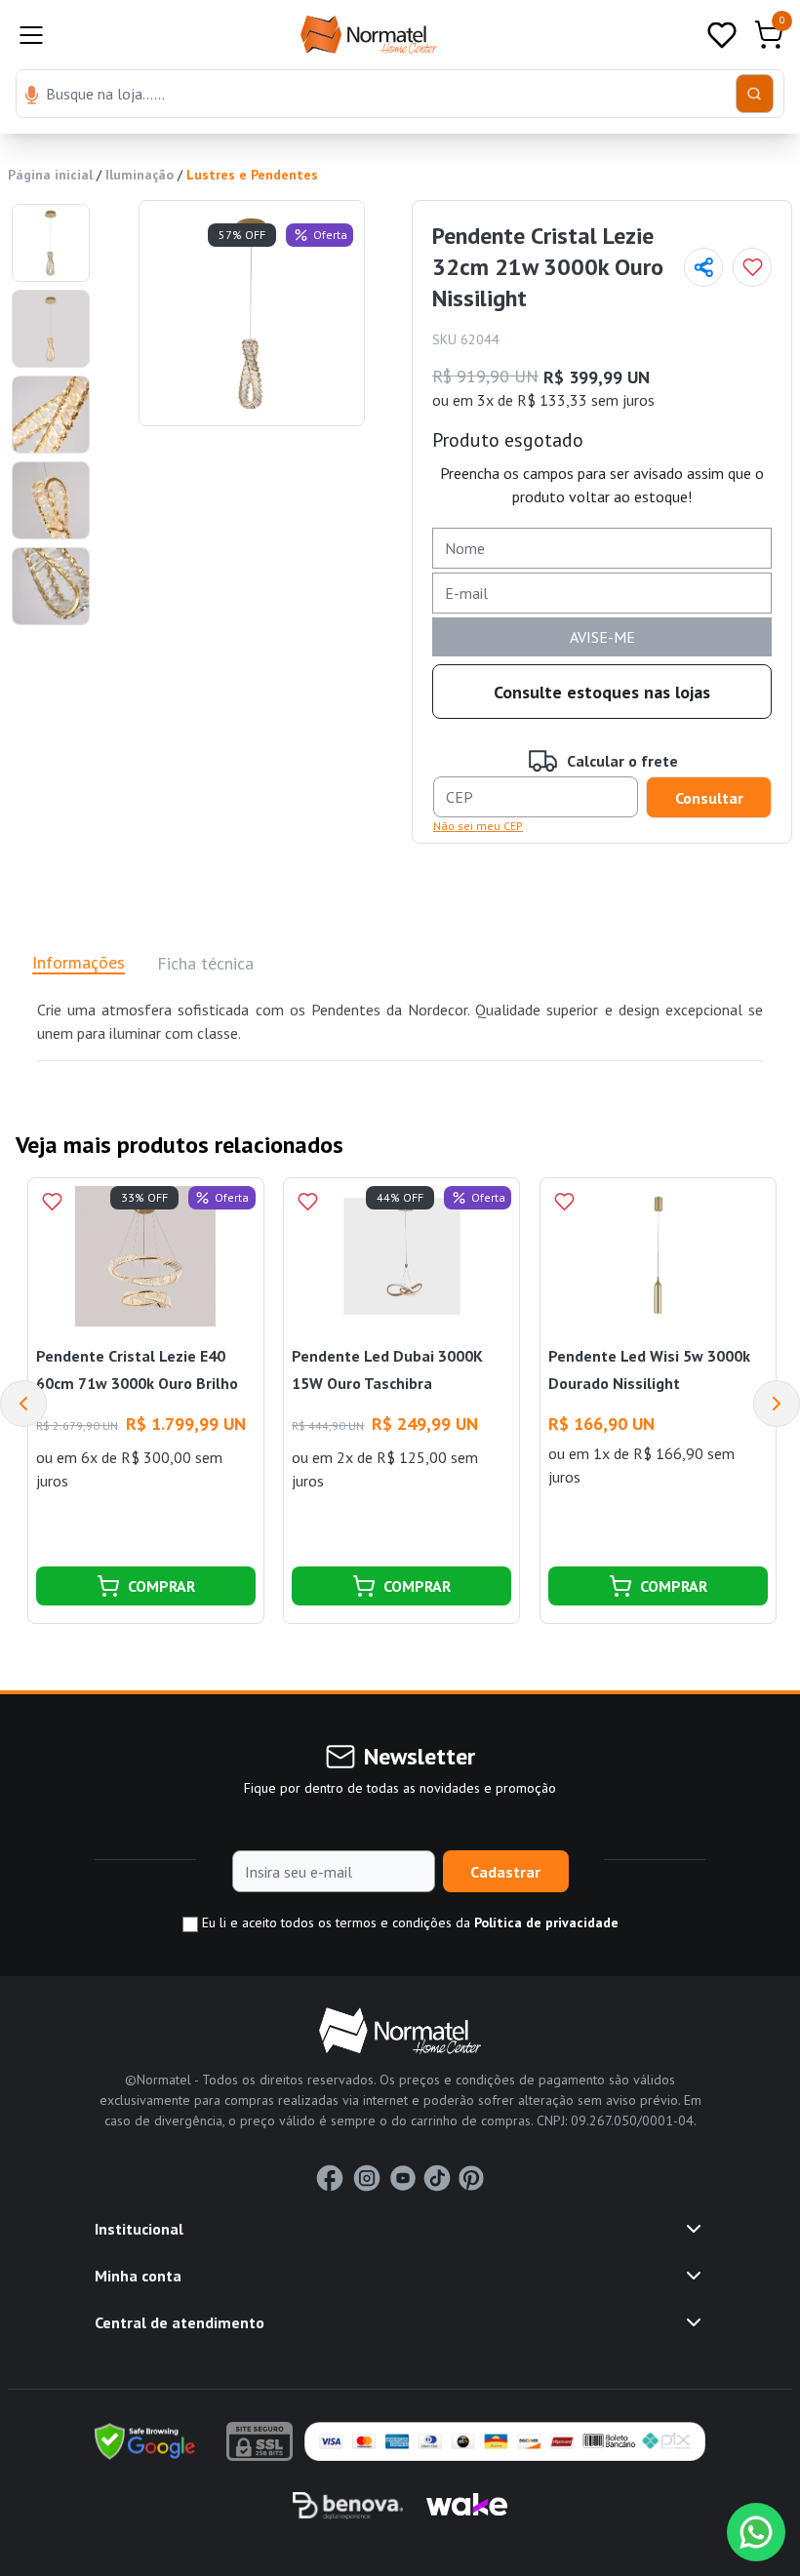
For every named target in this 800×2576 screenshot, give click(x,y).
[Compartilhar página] (703, 267)
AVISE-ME (602, 637)
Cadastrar (505, 1872)
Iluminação (140, 175)
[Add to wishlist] (752, 267)
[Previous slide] (23, 1404)
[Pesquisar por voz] (32, 97)
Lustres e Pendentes (252, 175)
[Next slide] (777, 1404)
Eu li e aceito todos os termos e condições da (408, 1922)
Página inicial (50, 175)
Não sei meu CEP (478, 826)
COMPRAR (161, 1586)
